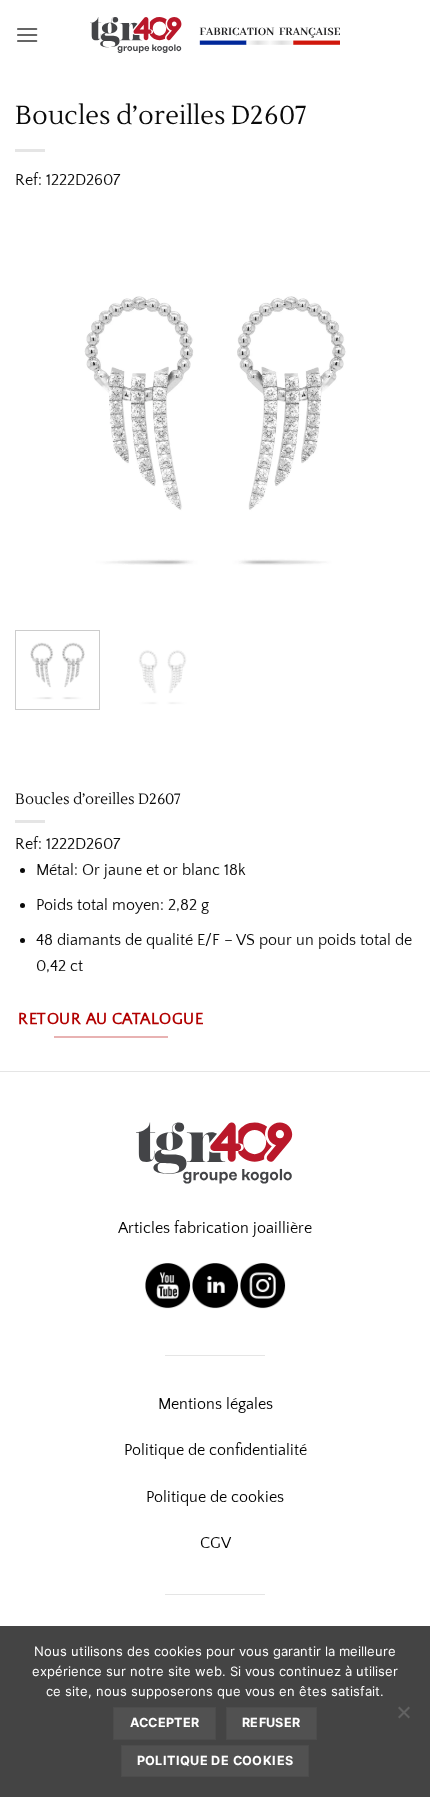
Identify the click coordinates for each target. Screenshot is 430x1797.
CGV (215, 1543)
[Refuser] (403, 1718)
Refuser (271, 1722)
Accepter (165, 1722)
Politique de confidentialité (215, 1450)
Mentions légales (215, 1404)
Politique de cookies (215, 1497)
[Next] (382, 415)
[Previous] (48, 415)
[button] (27, 34)
